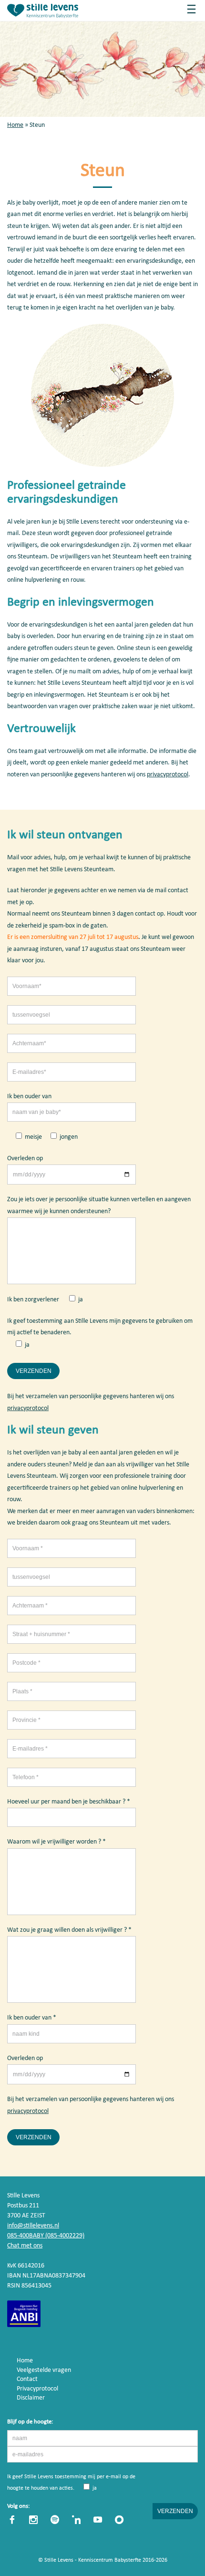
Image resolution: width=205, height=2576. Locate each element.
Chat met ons (25, 2246)
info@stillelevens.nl (33, 2226)
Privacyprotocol (37, 2389)
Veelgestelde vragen (44, 2370)
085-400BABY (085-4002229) (46, 2236)
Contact (27, 2379)
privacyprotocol (168, 775)
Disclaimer (31, 2398)
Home (15, 125)
